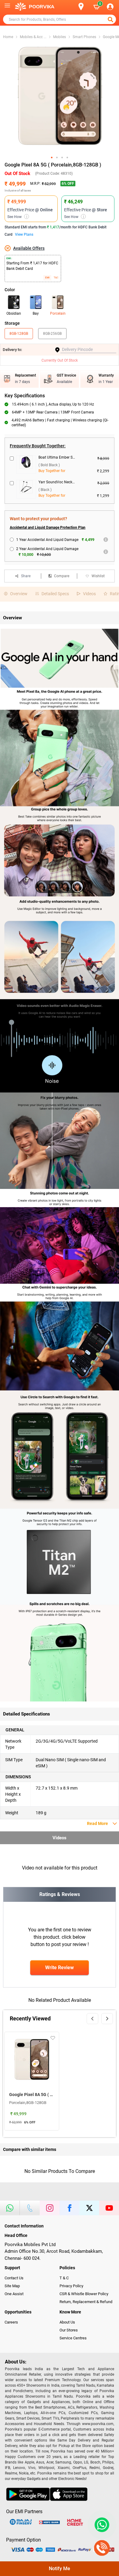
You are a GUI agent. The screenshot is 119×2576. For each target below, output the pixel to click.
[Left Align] (111, 20)
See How (17, 217)
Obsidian (14, 313)
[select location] (84, 7)
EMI (47, 278)
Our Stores (69, 2330)
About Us (67, 2322)
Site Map (12, 2286)
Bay (36, 313)
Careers (11, 2322)
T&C (56, 278)
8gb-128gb (19, 334)
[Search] (71, 7)
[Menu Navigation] (7, 7)
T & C (64, 2278)
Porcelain (58, 313)
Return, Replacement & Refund (86, 2302)
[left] (92, 2019)
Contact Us (14, 2278)
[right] (107, 2019)
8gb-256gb (52, 334)
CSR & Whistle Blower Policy (84, 2294)
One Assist (14, 2294)
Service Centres (73, 2338)
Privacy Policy (71, 2286)
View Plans (24, 234)
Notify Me (60, 2569)
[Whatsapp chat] (101, 2525)
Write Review (60, 1968)
